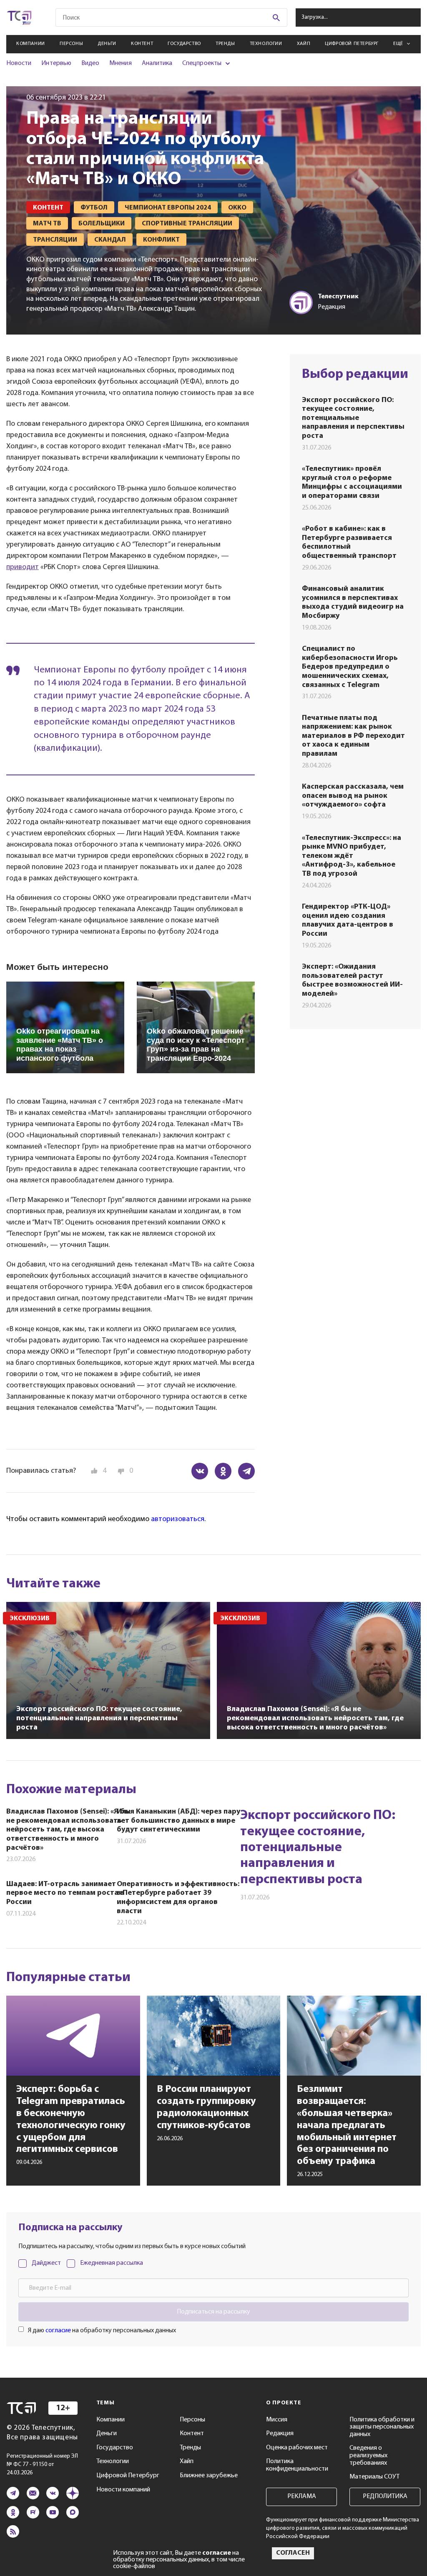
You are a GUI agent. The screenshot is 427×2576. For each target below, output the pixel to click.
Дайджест (46, 2263)
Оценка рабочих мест (297, 2448)
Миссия (277, 2420)
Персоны (71, 44)
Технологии (266, 44)
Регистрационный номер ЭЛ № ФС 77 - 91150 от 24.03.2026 (42, 2465)
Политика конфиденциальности (297, 2465)
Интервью (56, 63)
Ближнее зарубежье (209, 2476)
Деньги (107, 44)
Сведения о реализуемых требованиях (368, 2455)
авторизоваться (178, 1519)
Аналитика (157, 63)
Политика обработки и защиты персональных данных (382, 2427)
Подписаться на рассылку (213, 2312)
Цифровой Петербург (352, 44)
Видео (90, 63)
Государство (184, 44)
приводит (23, 567)
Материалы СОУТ (374, 2477)
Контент (142, 44)
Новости (19, 63)
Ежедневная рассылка (112, 2263)
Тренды (225, 44)
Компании (31, 44)
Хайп (304, 44)
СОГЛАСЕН (293, 2553)
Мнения (120, 63)
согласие (58, 2331)
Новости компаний (123, 2490)
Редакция (280, 2434)
